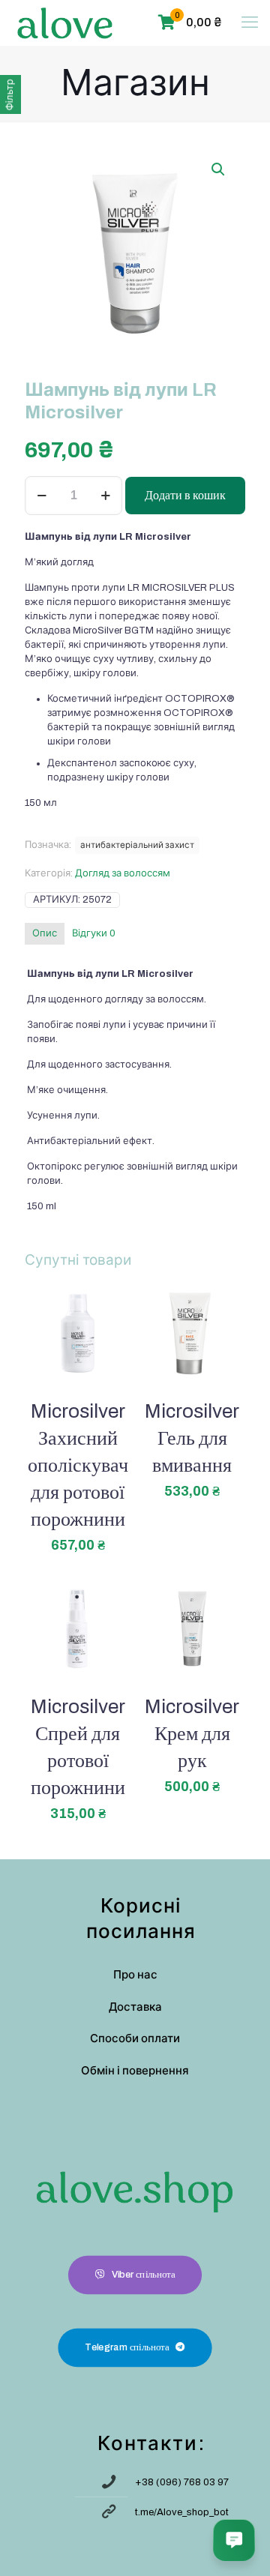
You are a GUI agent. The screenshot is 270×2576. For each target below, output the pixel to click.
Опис (45, 933)
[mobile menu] (250, 22)
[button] (219, 169)
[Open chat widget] (234, 2540)
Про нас (135, 1975)
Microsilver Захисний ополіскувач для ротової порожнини (78, 1465)
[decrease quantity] (42, 496)
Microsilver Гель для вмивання (192, 1438)
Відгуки (94, 933)
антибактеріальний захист (137, 845)
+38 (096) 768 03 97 (182, 2482)
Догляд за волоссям (123, 873)
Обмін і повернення (135, 2071)
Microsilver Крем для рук (192, 1733)
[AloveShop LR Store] (65, 22)
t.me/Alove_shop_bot (182, 2512)
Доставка (135, 2007)
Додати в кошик (185, 495)
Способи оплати (135, 2038)
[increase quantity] (105, 496)
